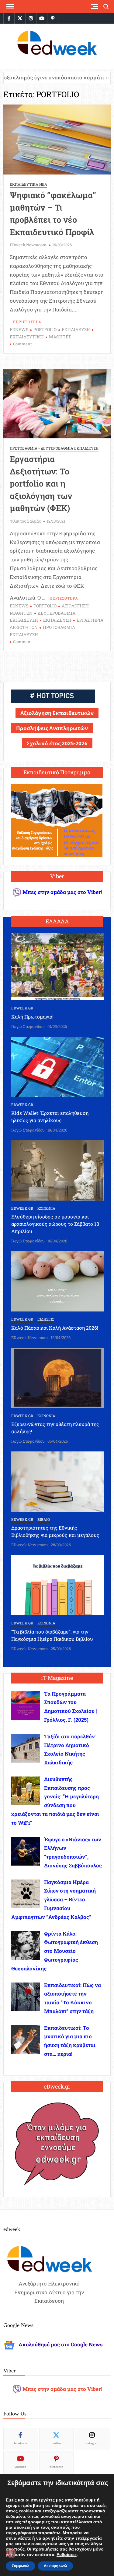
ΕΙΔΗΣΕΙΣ (46, 1319)
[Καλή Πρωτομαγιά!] (58, 966)
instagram (92, 2443)
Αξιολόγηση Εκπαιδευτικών (57, 713)
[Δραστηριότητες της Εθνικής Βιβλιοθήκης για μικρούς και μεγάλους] (58, 1481)
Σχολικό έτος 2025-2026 (57, 743)
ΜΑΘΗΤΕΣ (60, 337)
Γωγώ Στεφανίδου (28, 1026)
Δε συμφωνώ (55, 2566)
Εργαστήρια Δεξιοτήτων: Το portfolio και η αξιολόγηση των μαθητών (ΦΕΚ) (41, 483)
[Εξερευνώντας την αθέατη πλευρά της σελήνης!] (58, 1377)
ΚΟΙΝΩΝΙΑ (46, 1208)
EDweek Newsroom (28, 245)
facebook (21, 2443)
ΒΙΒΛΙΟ (44, 1519)
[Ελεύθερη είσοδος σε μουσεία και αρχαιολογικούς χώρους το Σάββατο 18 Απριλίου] (58, 1170)
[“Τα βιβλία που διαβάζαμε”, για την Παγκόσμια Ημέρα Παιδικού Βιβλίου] (58, 1585)
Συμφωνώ (21, 2566)
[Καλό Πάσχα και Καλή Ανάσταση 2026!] (58, 1281)
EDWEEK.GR (22, 1008)
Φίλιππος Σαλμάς (25, 521)
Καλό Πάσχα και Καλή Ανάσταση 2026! (55, 1328)
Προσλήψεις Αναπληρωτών (52, 728)
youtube (21, 2467)
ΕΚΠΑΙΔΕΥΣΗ (76, 329)
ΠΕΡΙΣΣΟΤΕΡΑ (27, 322)
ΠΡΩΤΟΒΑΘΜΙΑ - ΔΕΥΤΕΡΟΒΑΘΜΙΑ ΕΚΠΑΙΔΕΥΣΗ (54, 448)
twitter (56, 2443)
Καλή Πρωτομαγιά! (32, 1017)
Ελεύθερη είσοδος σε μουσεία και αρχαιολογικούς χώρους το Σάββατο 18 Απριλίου (55, 1224)
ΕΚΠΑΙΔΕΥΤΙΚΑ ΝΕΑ (28, 184)
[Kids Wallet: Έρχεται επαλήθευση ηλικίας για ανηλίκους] (58, 1066)
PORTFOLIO (45, 329)
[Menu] (9, 6)
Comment (22, 344)
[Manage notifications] (11, 2553)
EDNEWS (19, 329)
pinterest (56, 2467)
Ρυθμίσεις (67, 2555)
